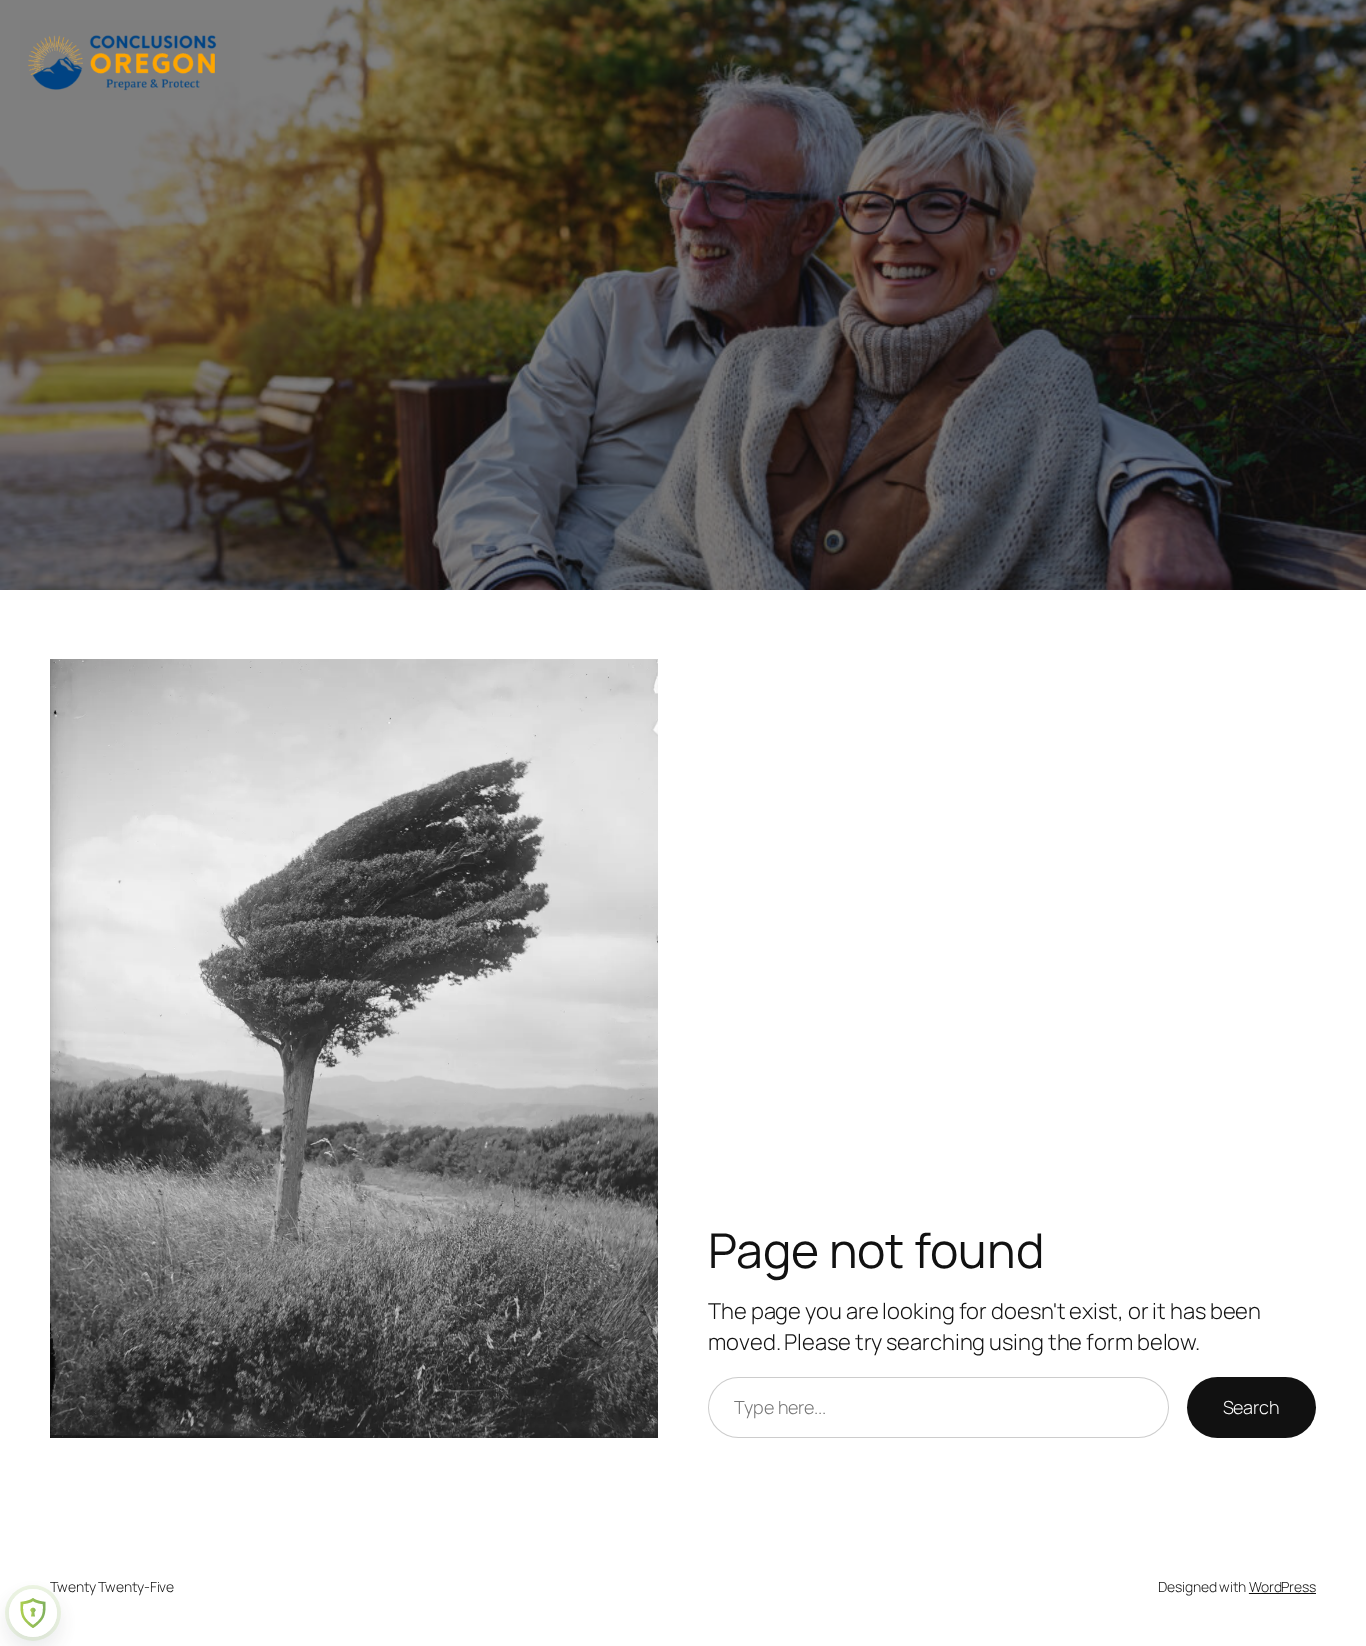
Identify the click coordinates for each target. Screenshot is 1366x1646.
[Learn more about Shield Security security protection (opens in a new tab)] (33, 1613)
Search (1251, 1407)
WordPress (1282, 1586)
